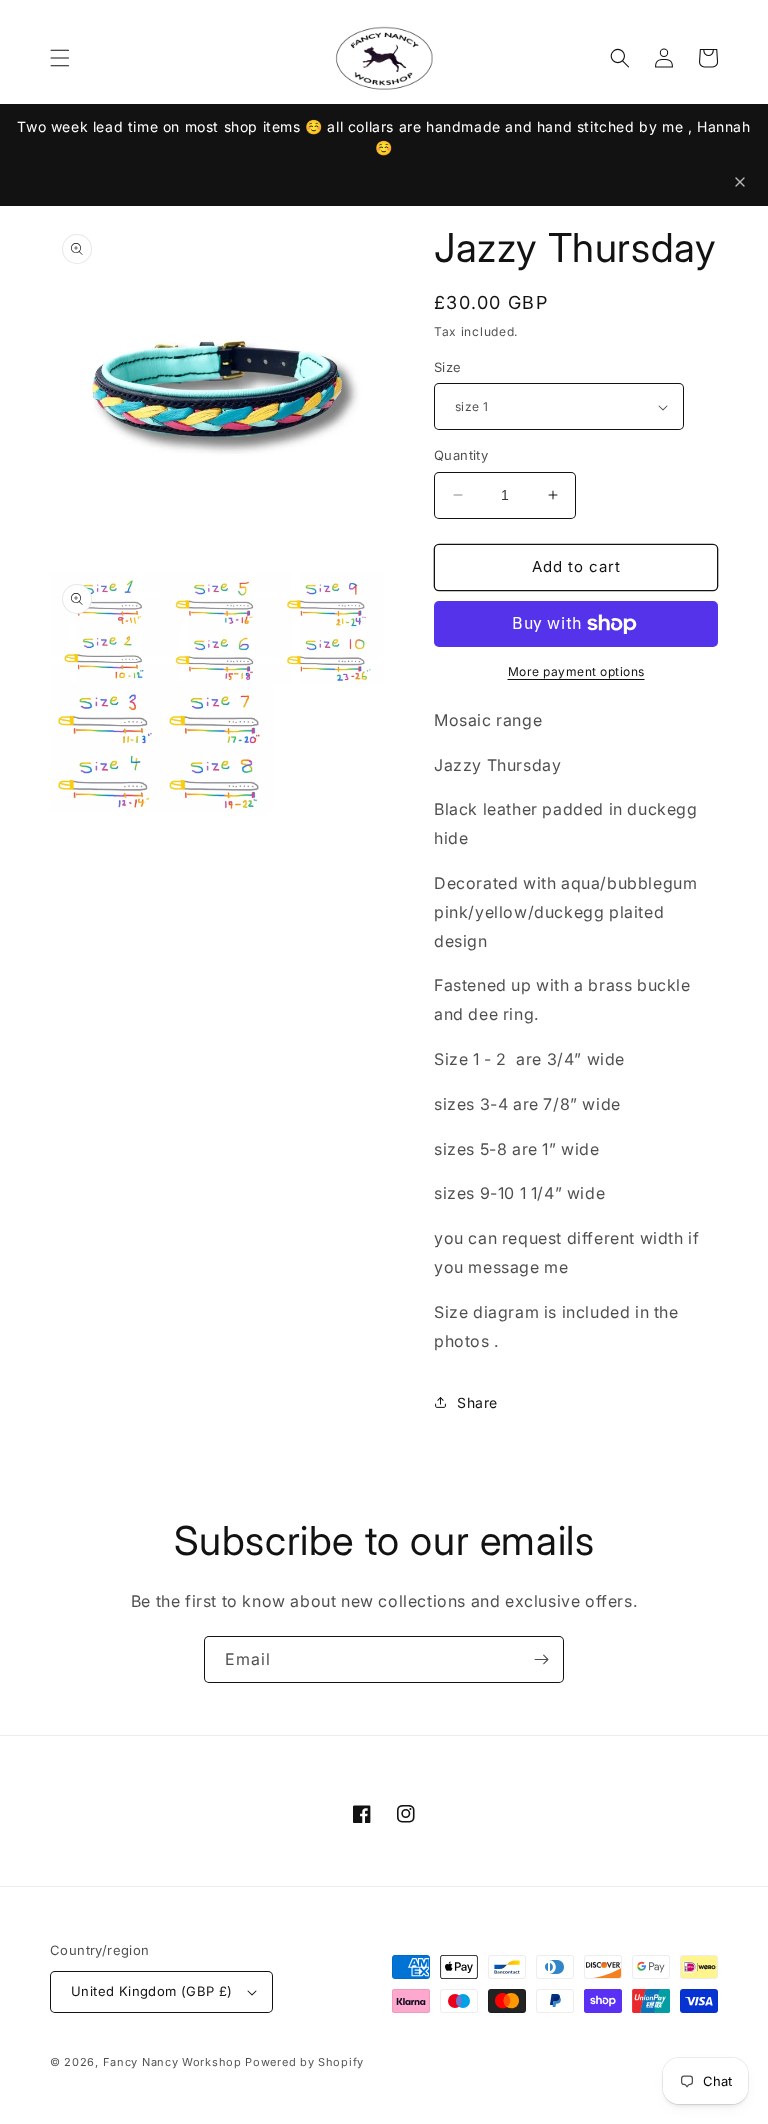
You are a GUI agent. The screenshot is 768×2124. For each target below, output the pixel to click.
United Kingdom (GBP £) (152, 1991)
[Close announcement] (740, 182)
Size (448, 367)
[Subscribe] (541, 1659)
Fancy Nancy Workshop (172, 2062)
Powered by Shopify (304, 2062)
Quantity (461, 455)
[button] (60, 58)
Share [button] (477, 1402)
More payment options (576, 671)
